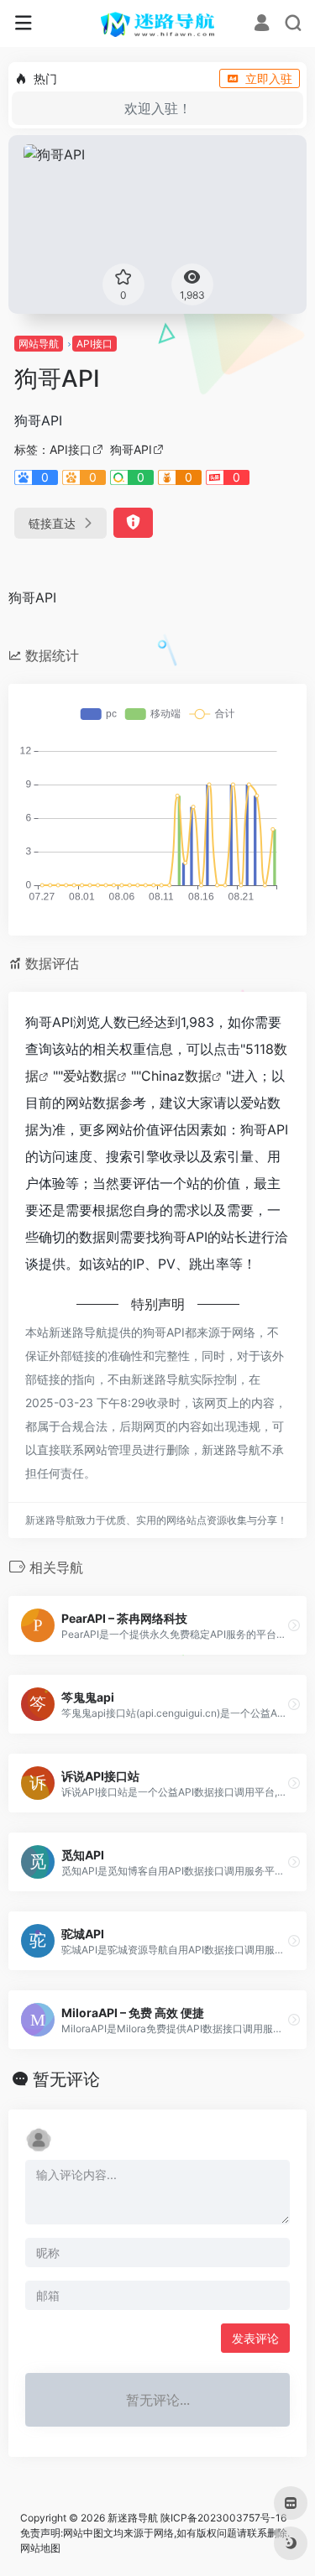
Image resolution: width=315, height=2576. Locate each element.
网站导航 (39, 344)
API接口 (94, 344)
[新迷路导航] (157, 23)
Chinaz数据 (176, 1076)
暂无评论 (66, 2079)
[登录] (262, 25)
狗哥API (131, 449)
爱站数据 (90, 1076)
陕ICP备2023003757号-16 (223, 2518)
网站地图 (40, 2548)
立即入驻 (269, 78)
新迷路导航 (133, 2518)
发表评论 (255, 2338)
